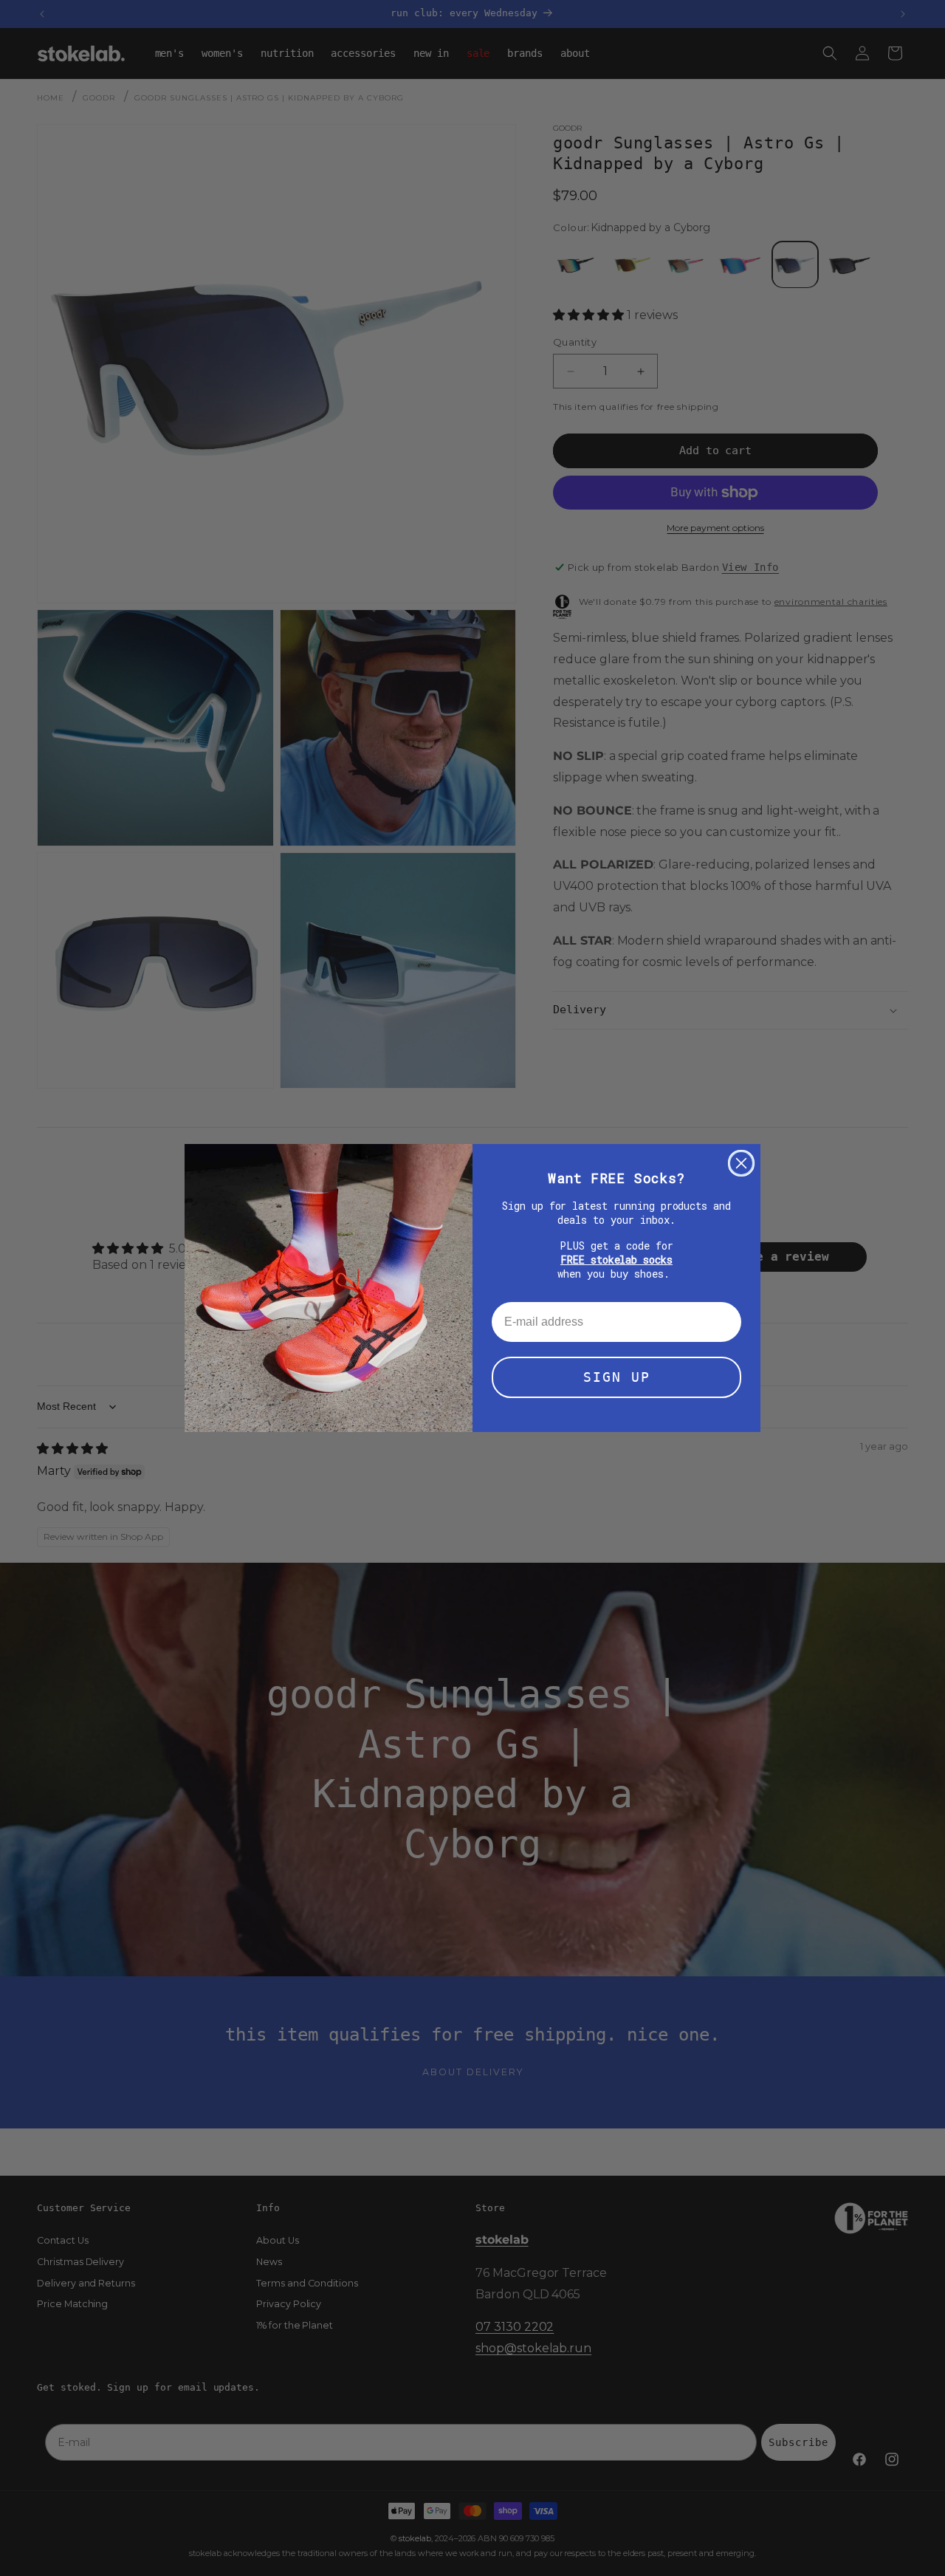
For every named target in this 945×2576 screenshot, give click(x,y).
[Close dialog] (741, 1163)
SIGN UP (617, 1377)
